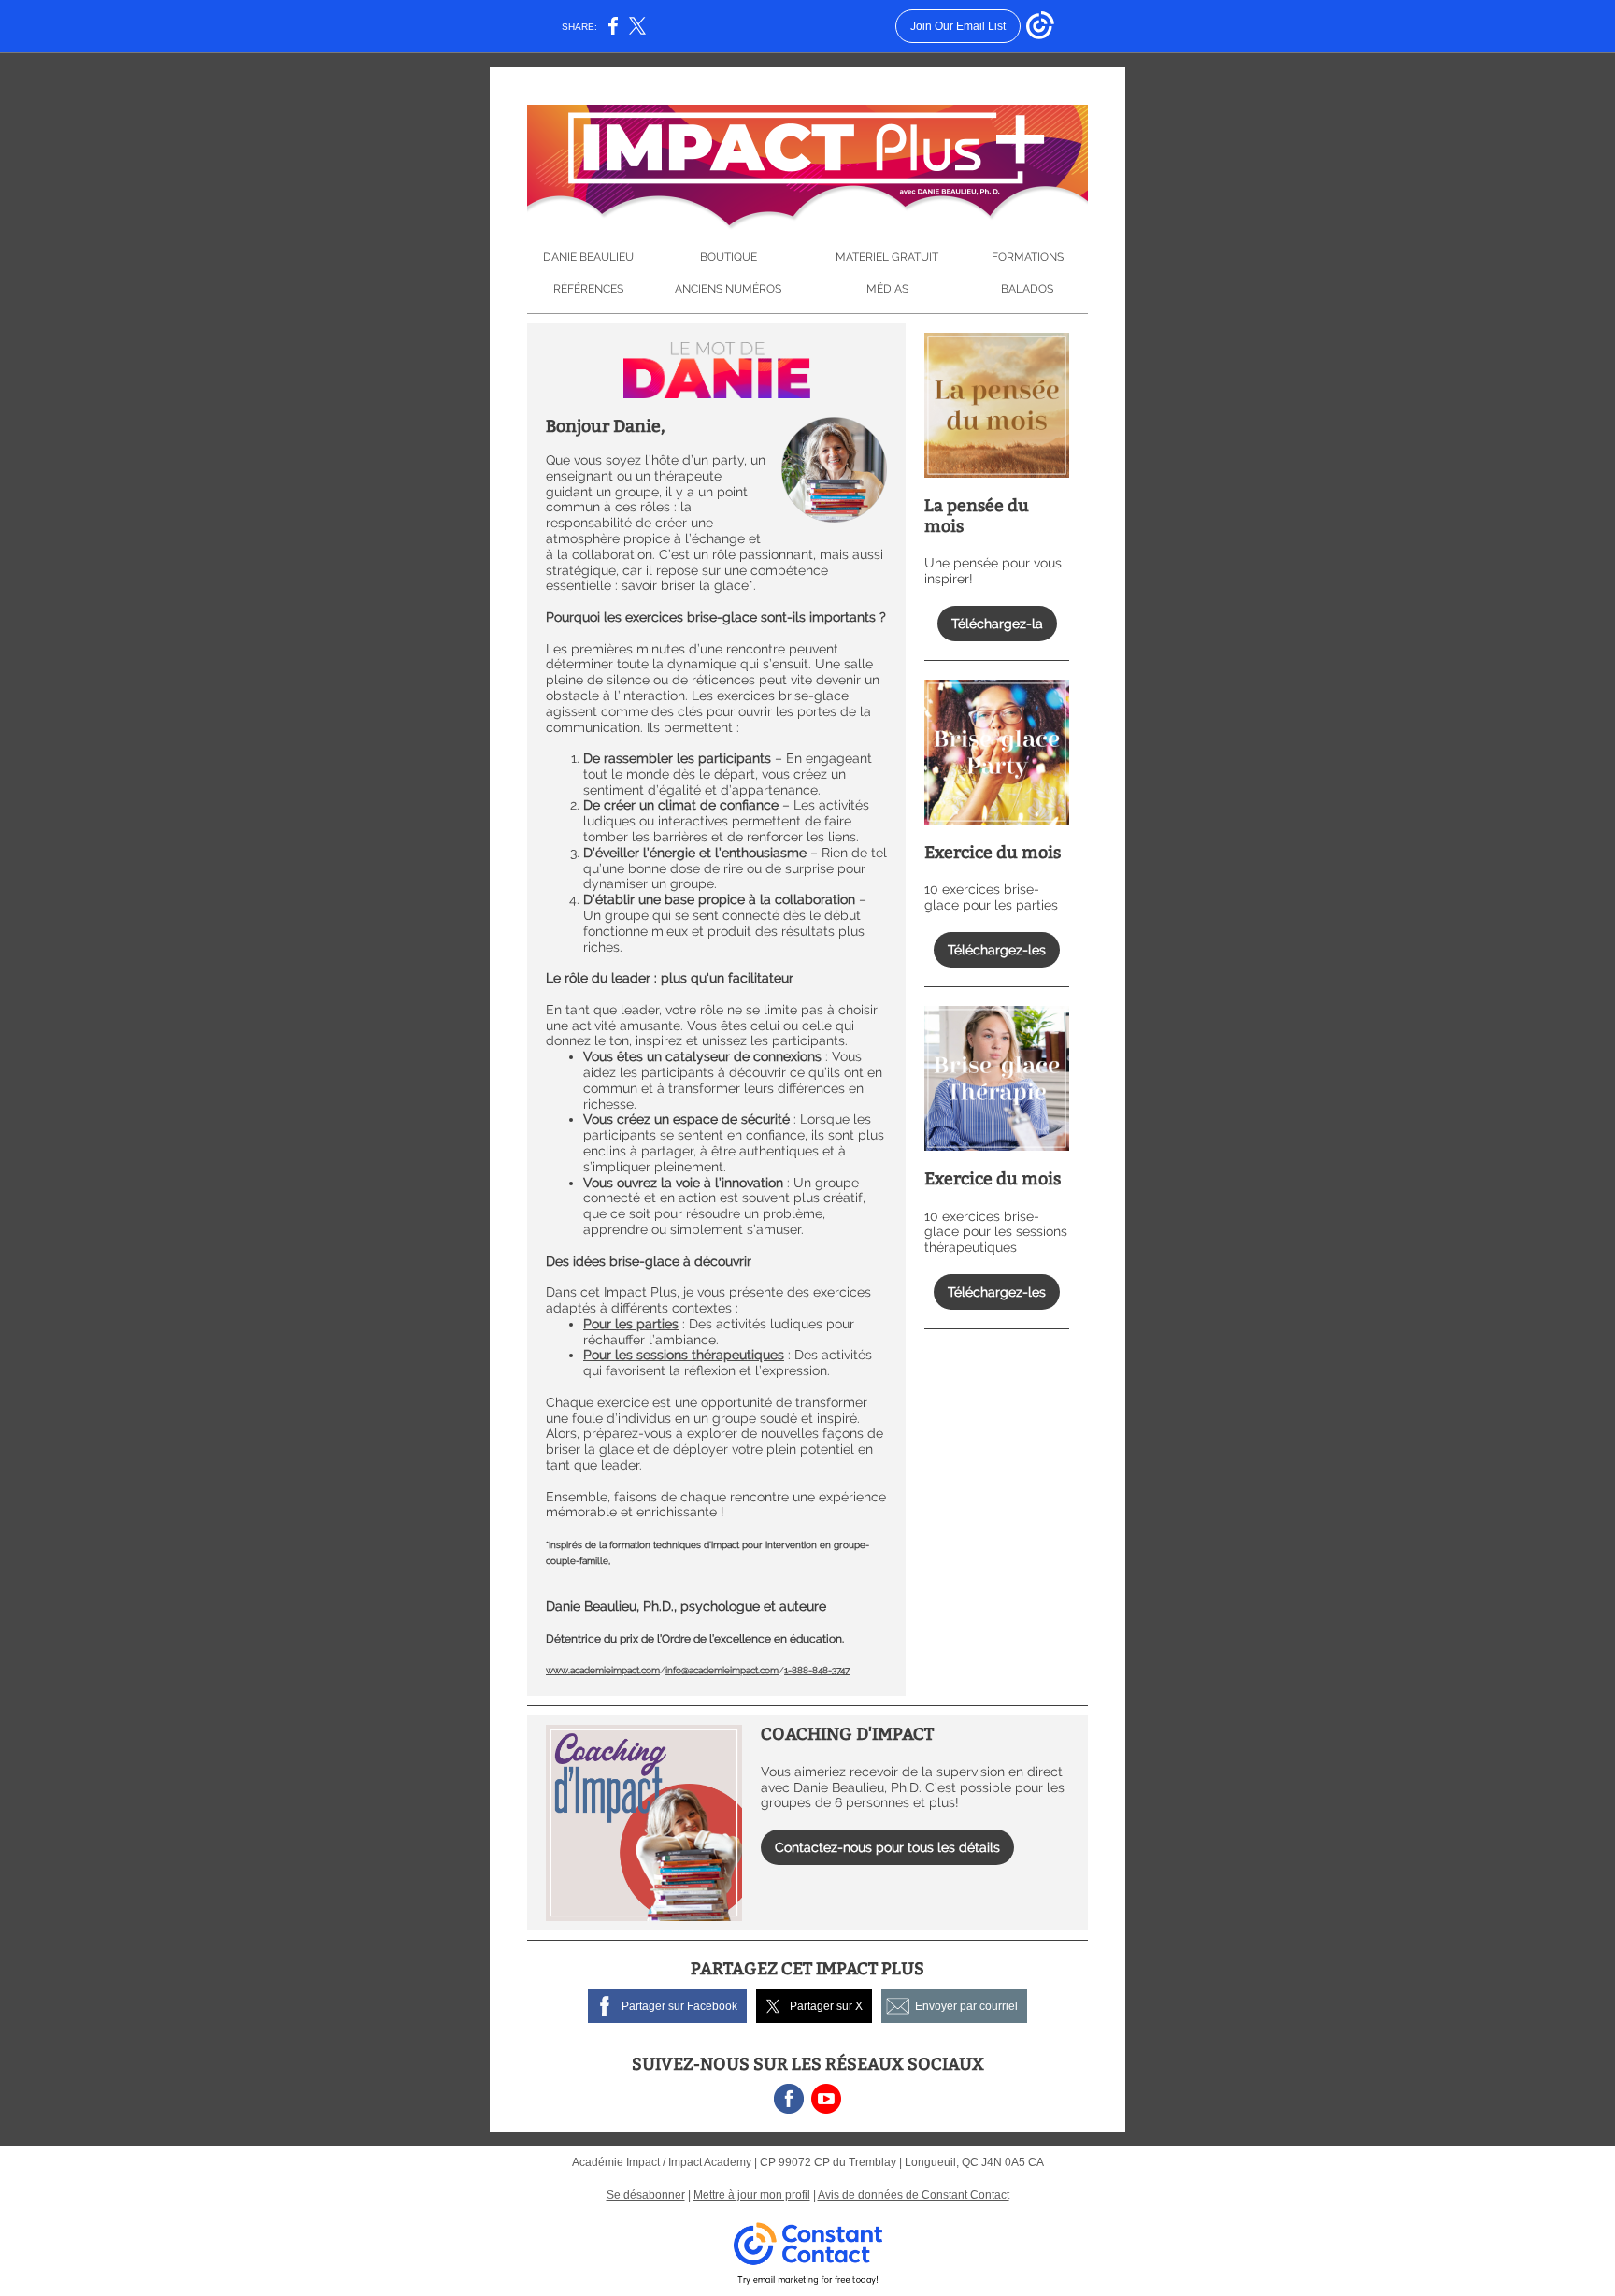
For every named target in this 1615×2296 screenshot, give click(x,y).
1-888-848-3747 (817, 1670)
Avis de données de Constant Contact (914, 2195)
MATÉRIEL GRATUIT (887, 257)
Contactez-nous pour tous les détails (887, 1847)
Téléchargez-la (997, 624)
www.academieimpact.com (603, 1670)
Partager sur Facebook (679, 2006)
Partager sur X (826, 2006)
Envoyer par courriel (966, 2006)
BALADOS (1027, 289)
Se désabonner (646, 2195)
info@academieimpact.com (722, 1670)
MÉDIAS (887, 289)
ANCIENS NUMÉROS (728, 289)
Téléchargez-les (997, 950)
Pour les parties (631, 1324)
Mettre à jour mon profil (752, 2195)
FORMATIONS (1028, 257)
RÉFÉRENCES (588, 289)
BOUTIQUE (729, 257)
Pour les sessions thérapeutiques (684, 1355)
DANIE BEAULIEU (588, 257)
